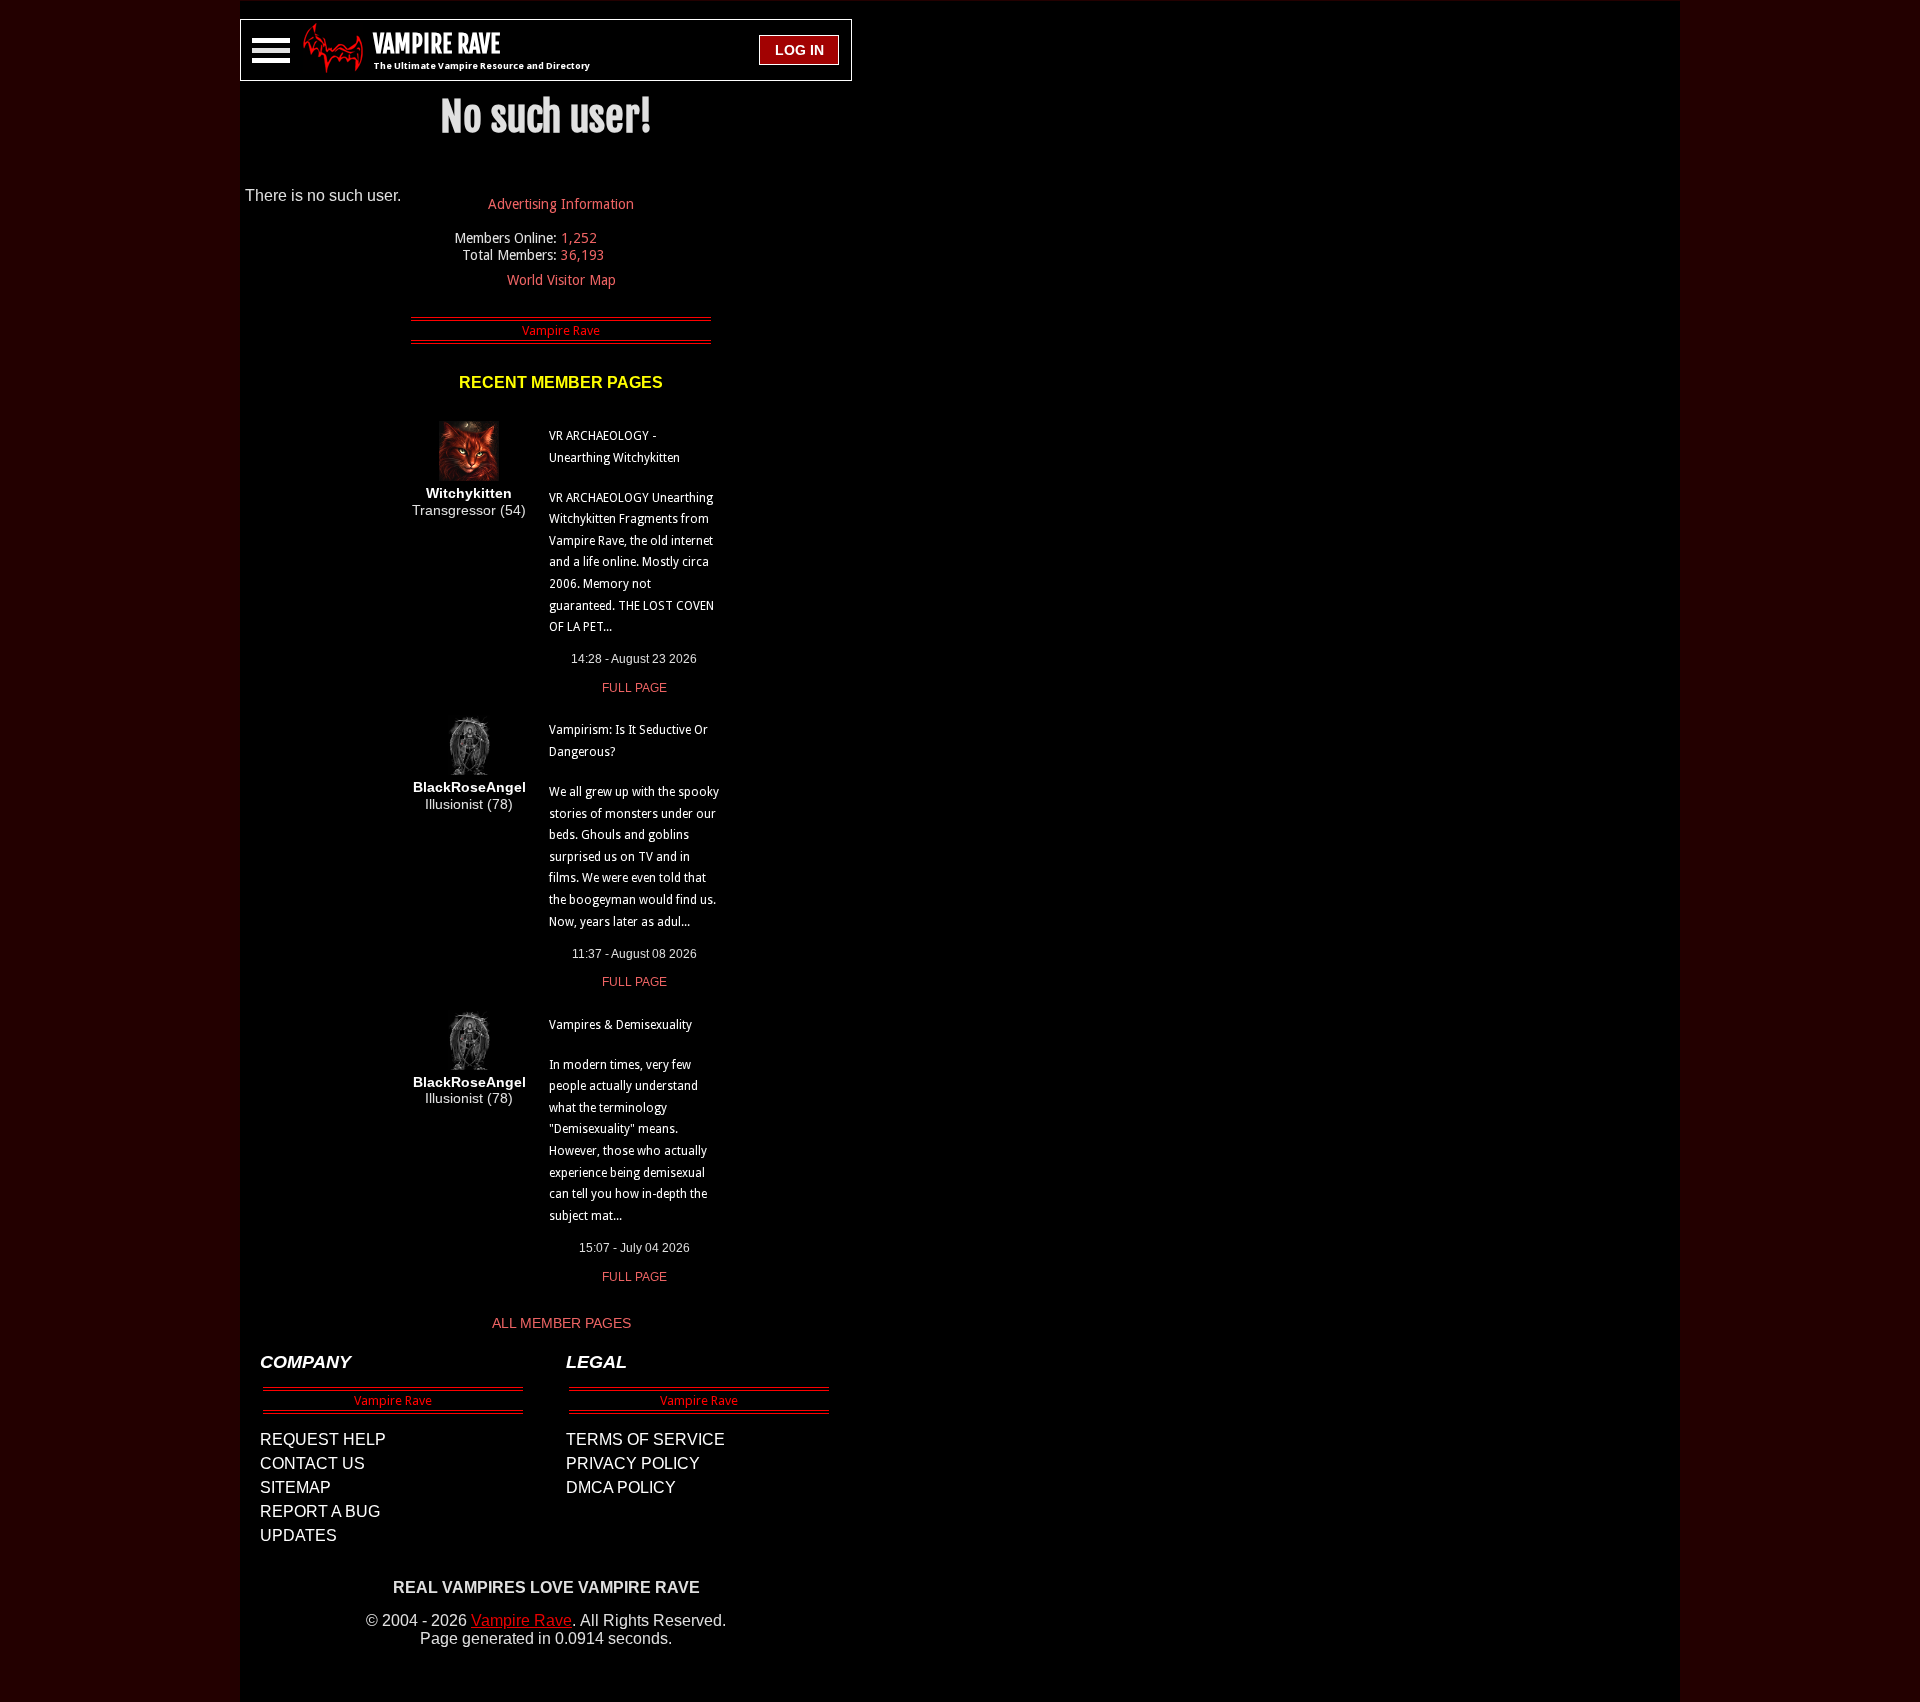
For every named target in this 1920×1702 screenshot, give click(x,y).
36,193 (583, 255)
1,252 (579, 238)
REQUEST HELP (323, 1439)
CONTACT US (312, 1463)
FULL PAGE (634, 688)
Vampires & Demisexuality (620, 1025)
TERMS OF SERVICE (645, 1439)
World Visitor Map (561, 280)
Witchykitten (469, 493)
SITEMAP (295, 1487)
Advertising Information (561, 204)
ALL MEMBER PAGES (561, 1323)
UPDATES (298, 1535)
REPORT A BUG (320, 1511)
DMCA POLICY (621, 1487)
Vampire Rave (521, 1620)
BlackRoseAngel (469, 787)
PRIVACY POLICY (633, 1463)
